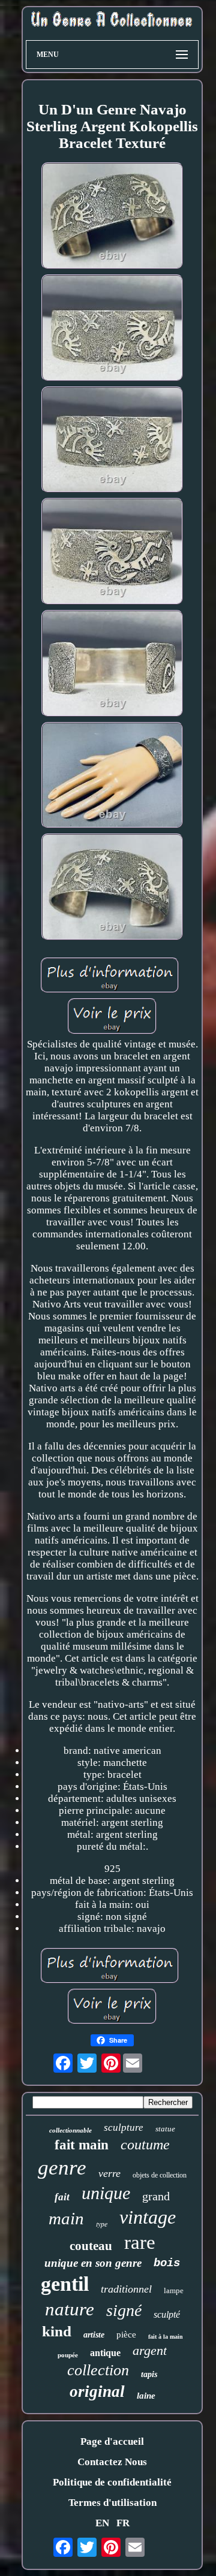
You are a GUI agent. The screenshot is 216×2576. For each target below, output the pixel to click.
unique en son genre (93, 2263)
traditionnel (126, 2289)
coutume (145, 2145)
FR (123, 2523)
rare (140, 2242)
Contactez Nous (112, 2462)
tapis (149, 2374)
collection (98, 2370)
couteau (91, 2246)
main (66, 2218)
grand (156, 2196)
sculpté (167, 2314)
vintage (148, 2217)
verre (109, 2173)
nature (70, 2309)
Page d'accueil (112, 2441)
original (97, 2391)
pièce (126, 2335)
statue (165, 2129)
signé (124, 2310)
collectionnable (70, 2130)
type (102, 2224)
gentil (65, 2284)
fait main (82, 2145)
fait (62, 2197)
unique (106, 2193)
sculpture (124, 2127)
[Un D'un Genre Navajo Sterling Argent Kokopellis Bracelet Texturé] (112, 217)
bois (167, 2263)
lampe (174, 2290)
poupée (68, 2355)
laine (146, 2396)
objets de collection (160, 2175)
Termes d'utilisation (112, 2503)
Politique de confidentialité (112, 2482)
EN (102, 2523)
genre (62, 2168)
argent (150, 2350)
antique (105, 2353)
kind (57, 2331)
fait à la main (166, 2337)
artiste (94, 2335)
